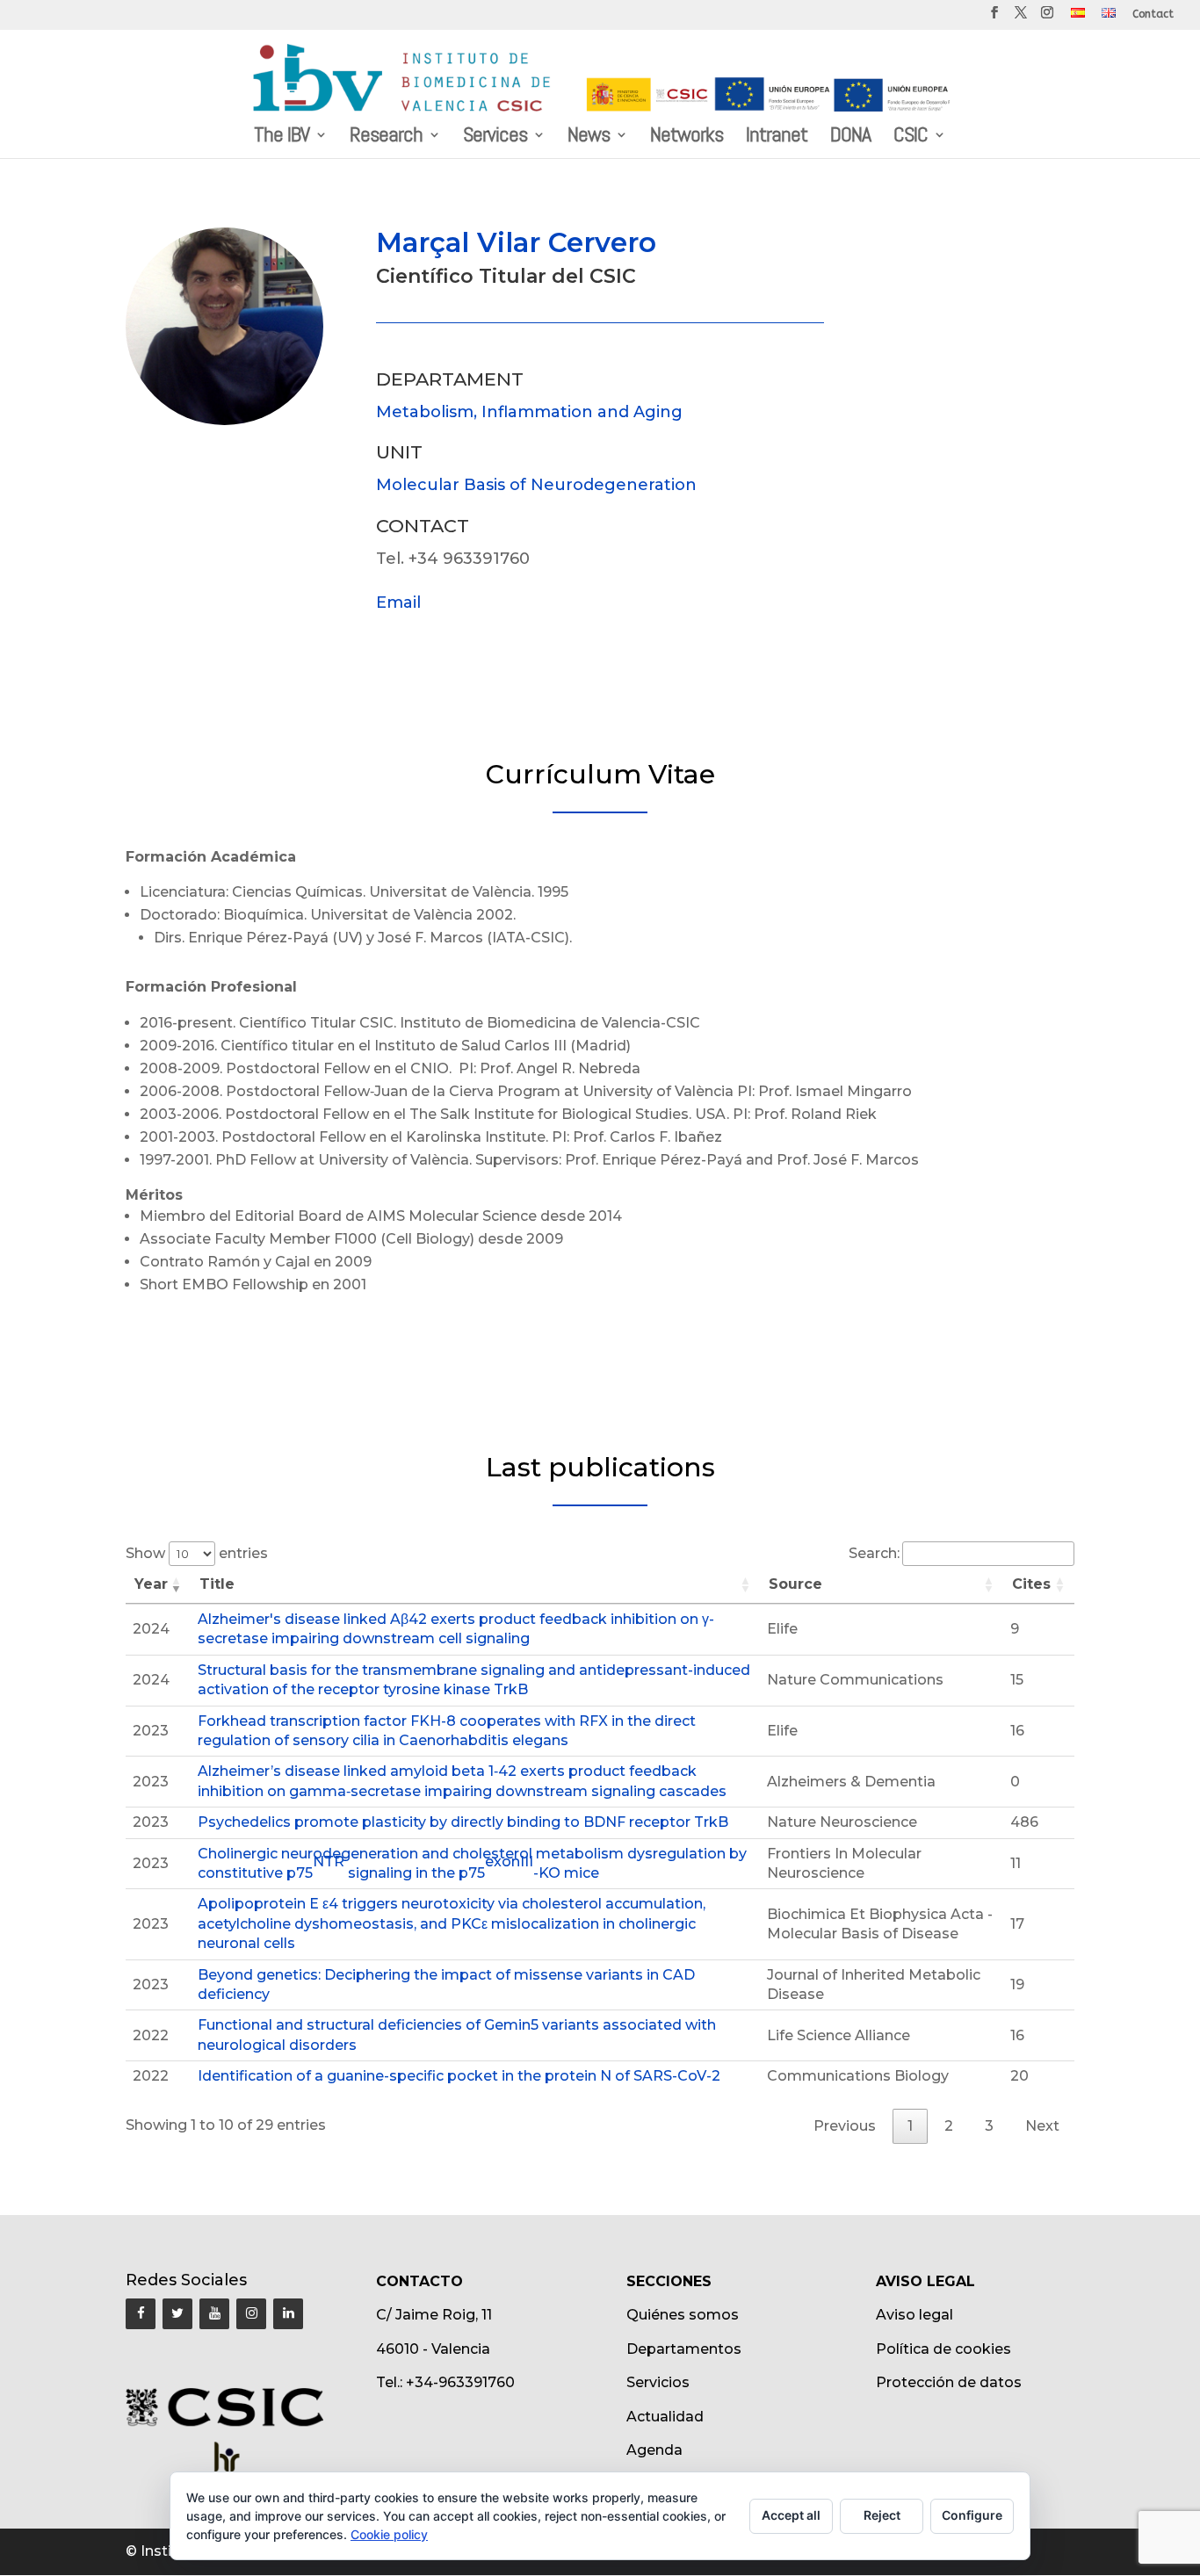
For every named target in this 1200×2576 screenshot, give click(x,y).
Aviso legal (914, 2315)
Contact (1153, 14)
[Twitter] (177, 2314)
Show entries (197, 1553)
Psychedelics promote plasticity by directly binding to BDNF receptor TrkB (463, 1822)
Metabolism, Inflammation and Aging (529, 412)
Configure (972, 2515)
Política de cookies (943, 2349)
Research (386, 138)
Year (151, 1584)
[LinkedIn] (288, 2314)
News (589, 138)
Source (795, 1584)
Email (398, 603)
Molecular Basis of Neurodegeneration (536, 485)
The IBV (282, 138)
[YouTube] (214, 2314)
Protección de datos (949, 2382)
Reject (882, 2515)
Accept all (791, 2515)
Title (217, 1584)
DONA (850, 138)
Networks (687, 138)
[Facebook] (141, 2314)
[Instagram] (251, 2314)
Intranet (777, 138)
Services (495, 138)
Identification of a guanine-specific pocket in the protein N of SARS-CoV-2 (459, 2076)
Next (1042, 2126)
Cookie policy (389, 2534)
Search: (874, 1553)
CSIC (911, 138)
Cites (1031, 1584)
